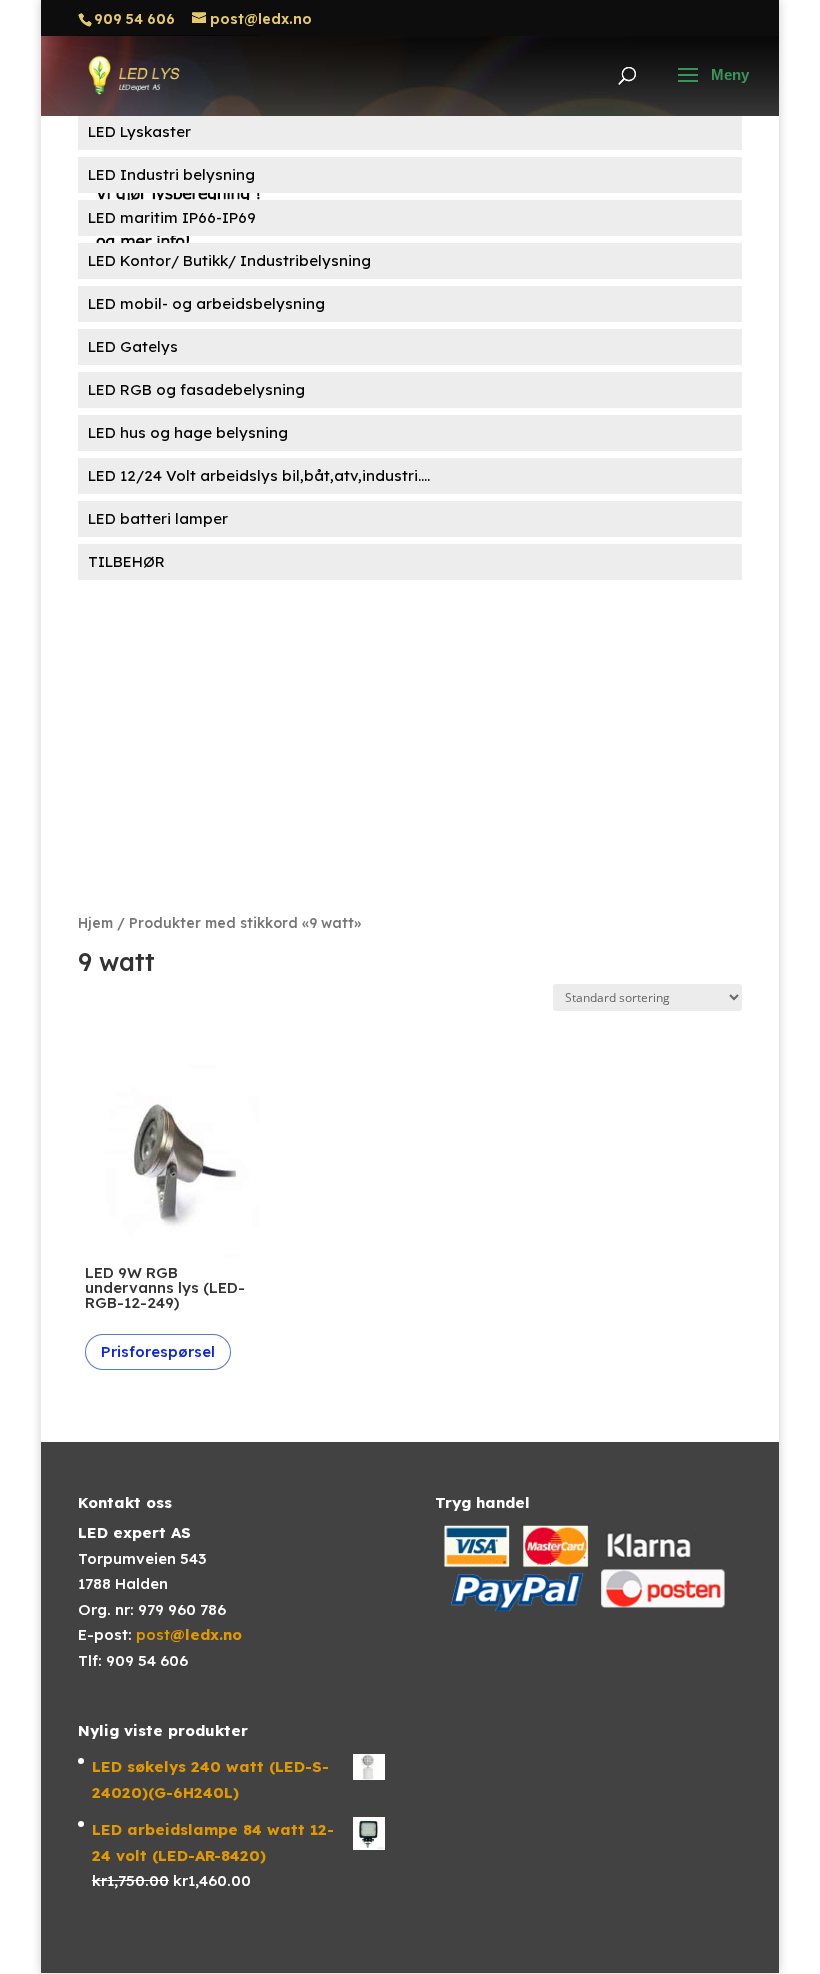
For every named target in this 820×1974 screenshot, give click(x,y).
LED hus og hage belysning (188, 432)
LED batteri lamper (158, 518)
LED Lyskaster (139, 131)
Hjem (95, 922)
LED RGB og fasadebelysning (196, 389)
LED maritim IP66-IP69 (172, 217)
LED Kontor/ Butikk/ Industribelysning (229, 260)
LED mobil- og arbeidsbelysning (206, 303)
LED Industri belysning (171, 174)
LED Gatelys (133, 346)
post (189, 1634)
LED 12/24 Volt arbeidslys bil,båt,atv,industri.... (259, 475)
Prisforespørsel (158, 1351)
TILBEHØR (126, 561)
